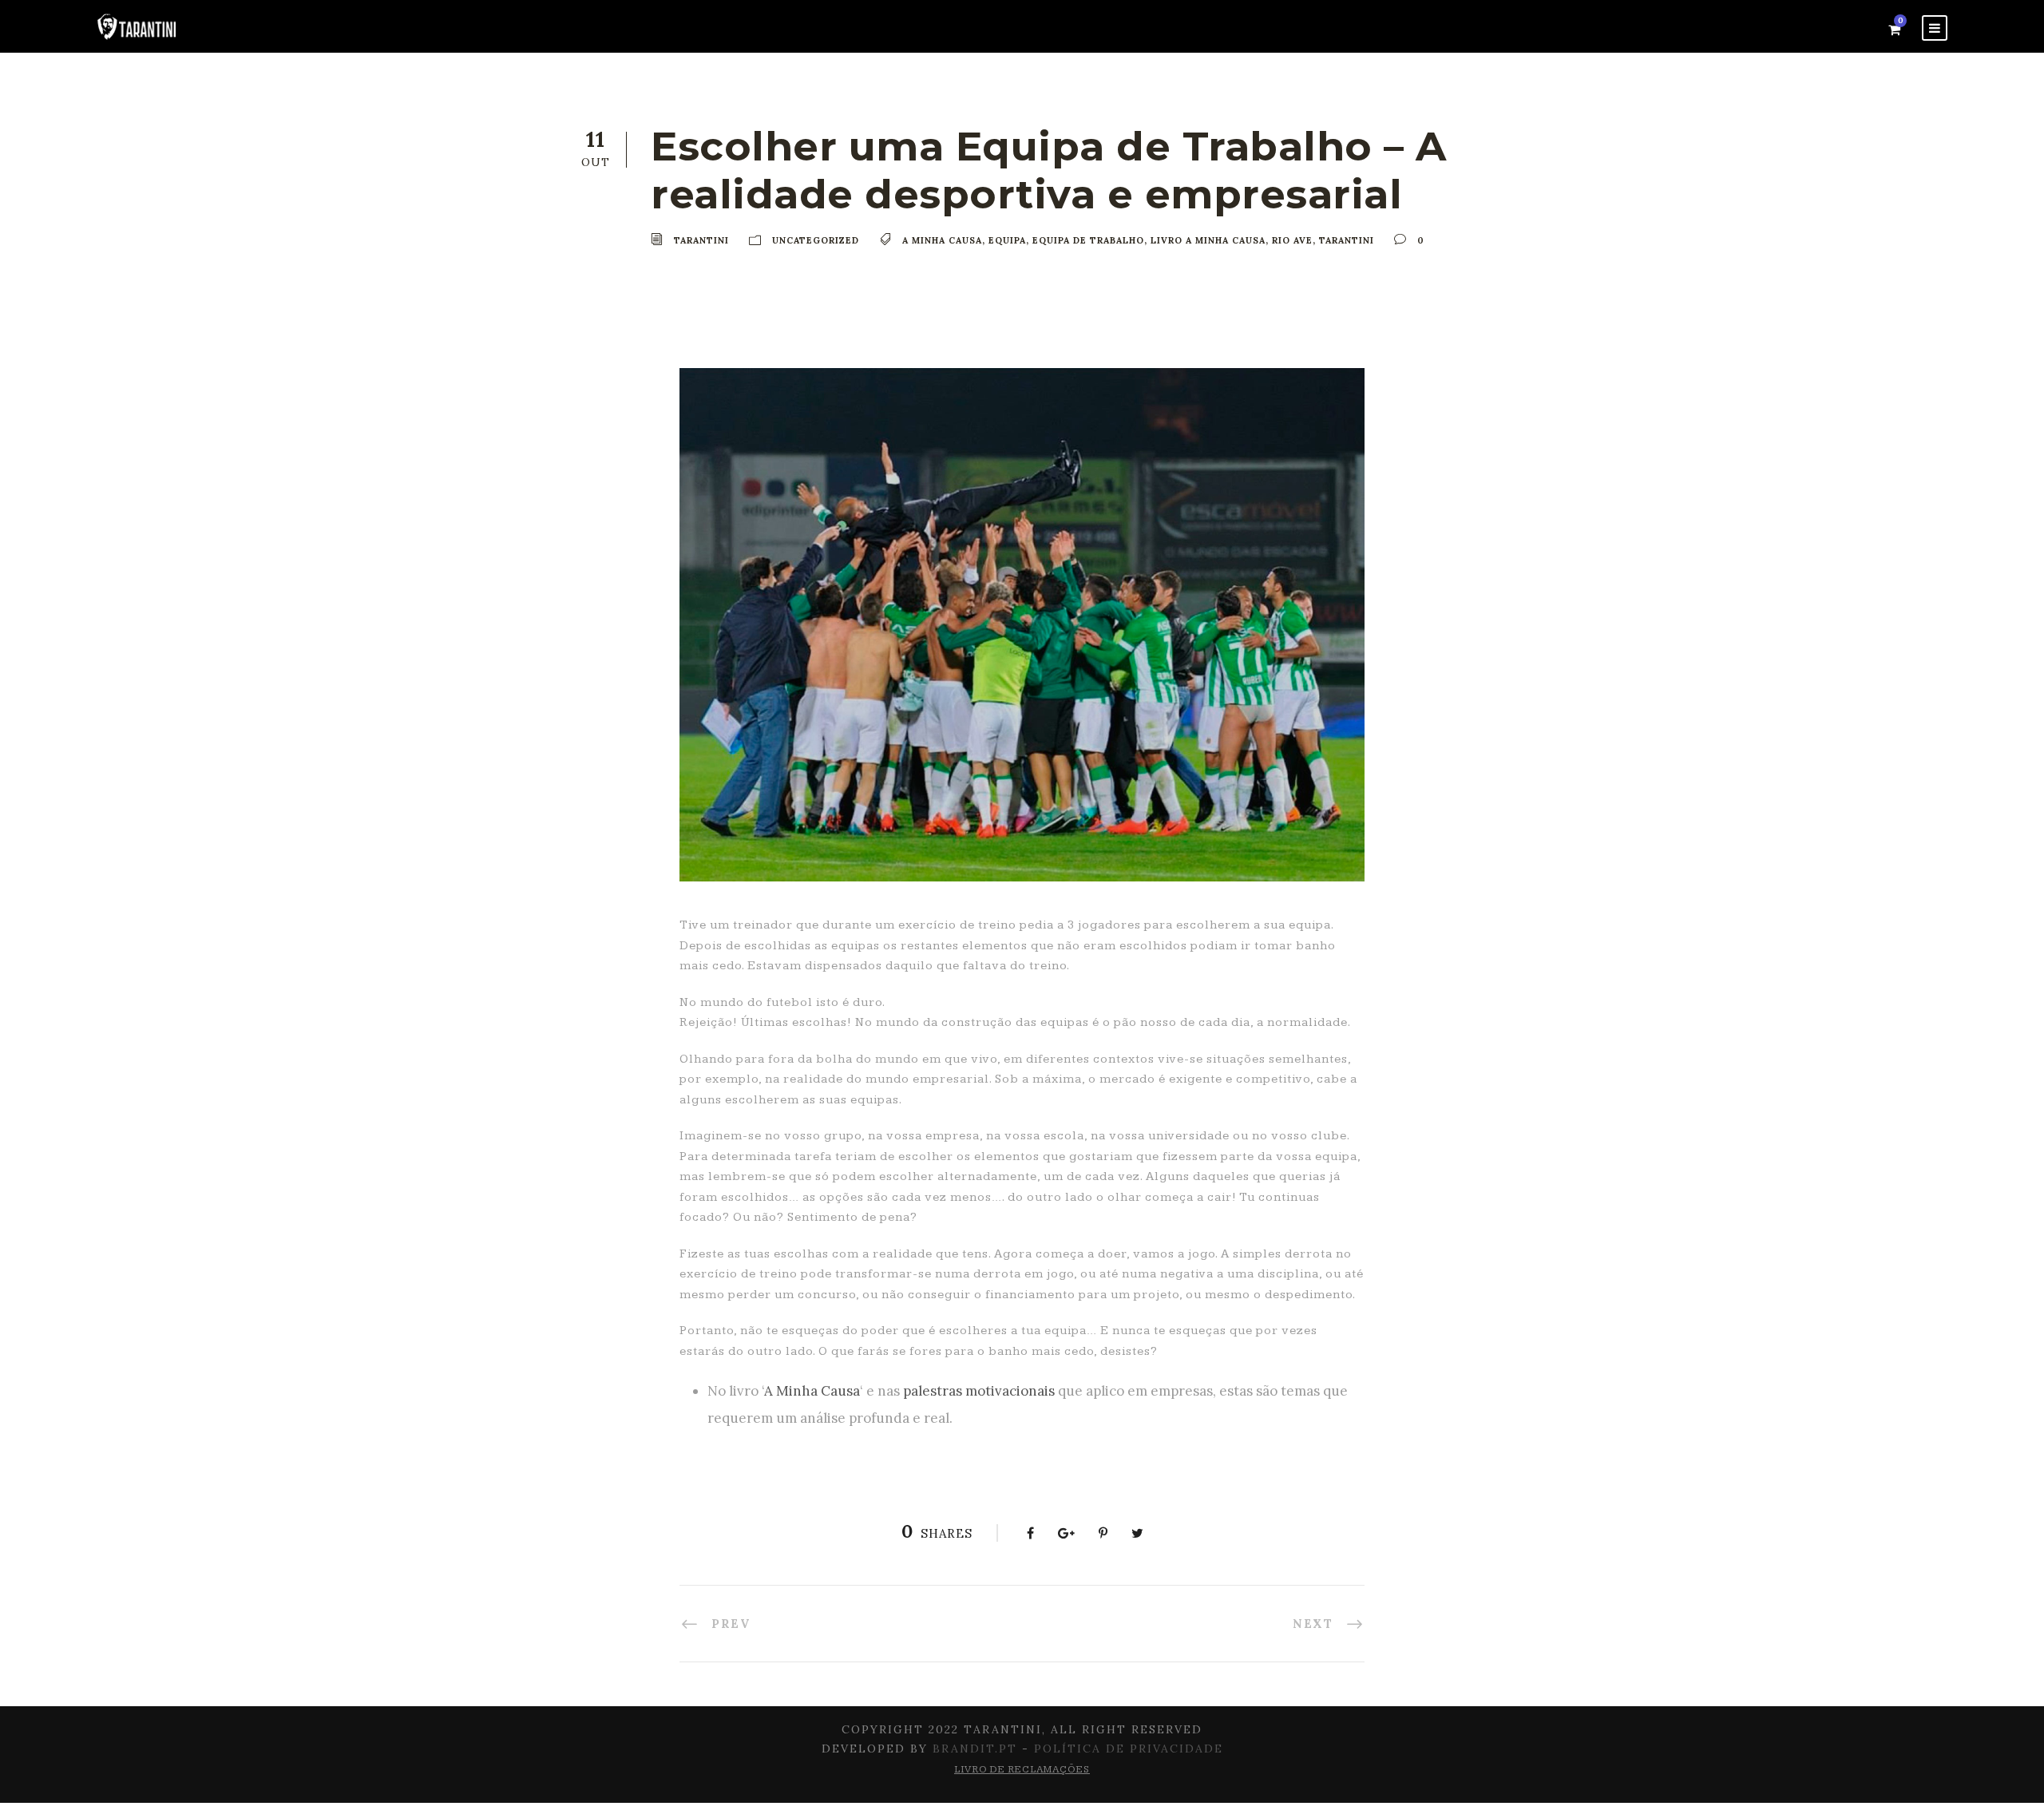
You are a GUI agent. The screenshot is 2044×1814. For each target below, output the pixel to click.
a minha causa (942, 240)
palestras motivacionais (979, 1391)
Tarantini (701, 240)
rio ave (1292, 240)
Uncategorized (816, 240)
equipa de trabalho (1088, 240)
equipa (1007, 240)
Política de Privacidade (1129, 1749)
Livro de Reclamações (1022, 1770)
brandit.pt (975, 1749)
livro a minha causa (1208, 240)
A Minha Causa (812, 1391)
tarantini (1347, 240)
